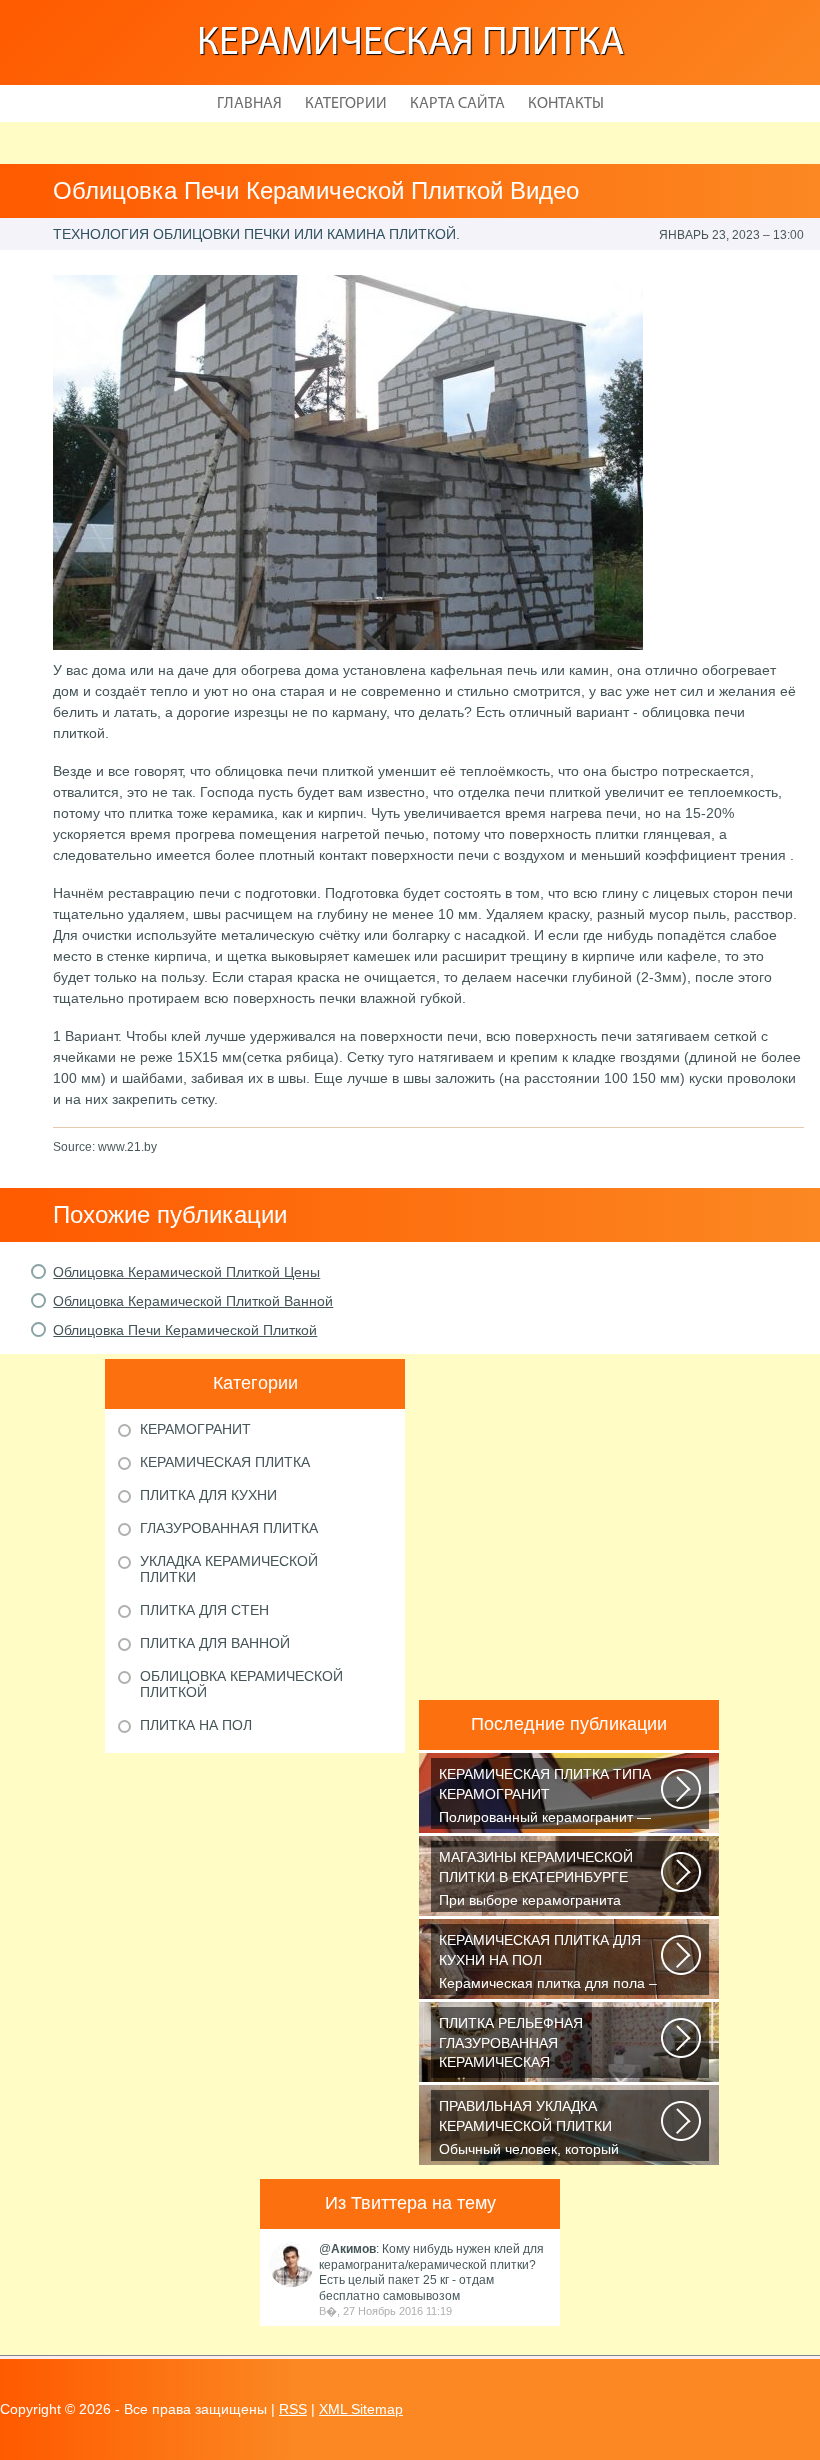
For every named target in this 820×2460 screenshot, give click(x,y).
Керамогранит (195, 1429)
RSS (293, 2409)
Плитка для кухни (208, 1495)
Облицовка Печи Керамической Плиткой (185, 1330)
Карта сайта (457, 104)
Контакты (566, 104)
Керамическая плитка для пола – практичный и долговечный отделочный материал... (548, 1963)
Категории (346, 104)
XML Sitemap (361, 2409)
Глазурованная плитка (229, 1528)
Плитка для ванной (215, 1643)
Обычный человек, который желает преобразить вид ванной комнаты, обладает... (545, 2129)
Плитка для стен (204, 1610)
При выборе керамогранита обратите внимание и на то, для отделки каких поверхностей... (544, 1880)
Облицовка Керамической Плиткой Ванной (193, 1301)
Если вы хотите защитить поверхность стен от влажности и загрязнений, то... (548, 2046)
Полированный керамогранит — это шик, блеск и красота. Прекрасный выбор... (545, 1797)
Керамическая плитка (410, 44)
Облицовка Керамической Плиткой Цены (186, 1272)
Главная (249, 104)
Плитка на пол (196, 1725)
